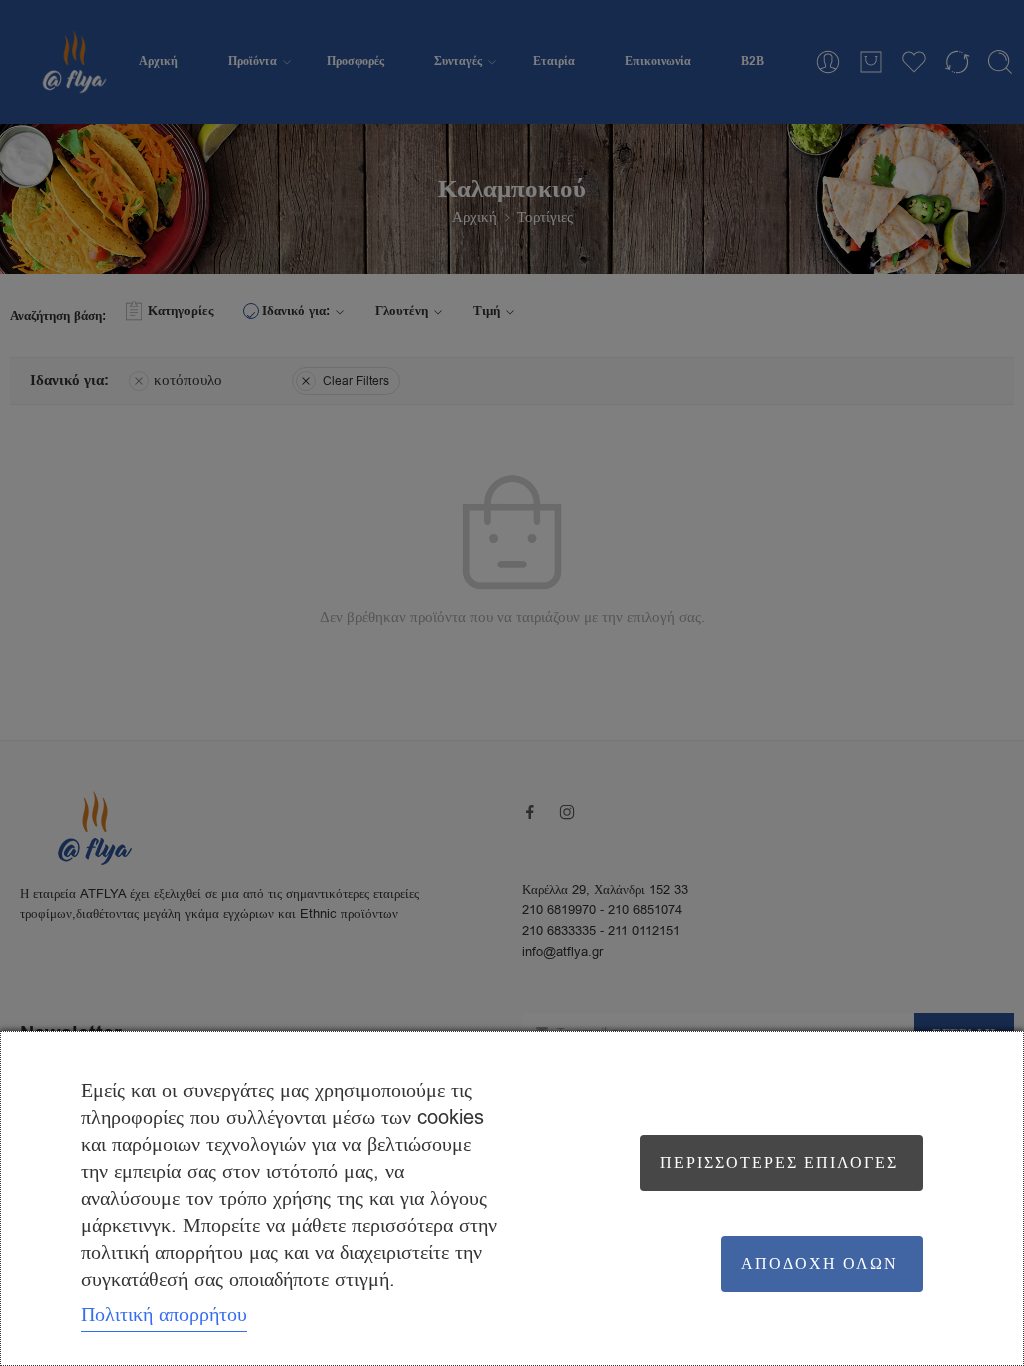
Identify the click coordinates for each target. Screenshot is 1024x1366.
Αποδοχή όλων (819, 1264)
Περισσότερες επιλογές (779, 1163)
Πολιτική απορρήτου (164, 1314)
